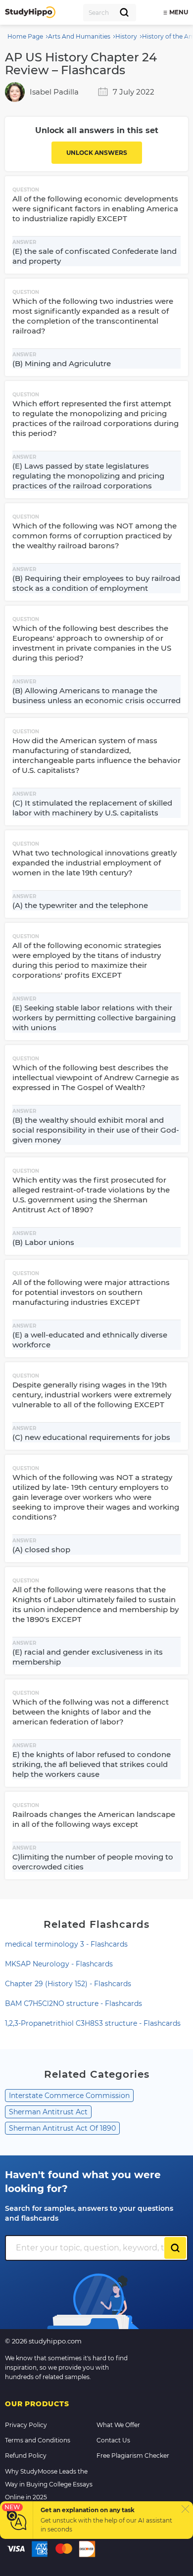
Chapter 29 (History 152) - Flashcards (68, 1984)
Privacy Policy (26, 2425)
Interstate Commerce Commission (69, 2096)
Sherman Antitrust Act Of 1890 (62, 2128)
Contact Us (113, 2440)
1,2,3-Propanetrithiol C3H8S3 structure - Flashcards (93, 2023)
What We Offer (118, 2425)
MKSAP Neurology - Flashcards (59, 1964)
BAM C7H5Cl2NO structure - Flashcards (73, 2004)
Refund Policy (26, 2456)
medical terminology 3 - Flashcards (66, 1944)
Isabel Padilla (54, 92)
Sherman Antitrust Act (48, 2112)
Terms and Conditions (38, 2440)
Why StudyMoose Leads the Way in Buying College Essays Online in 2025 (49, 2484)
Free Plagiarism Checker (133, 2456)
